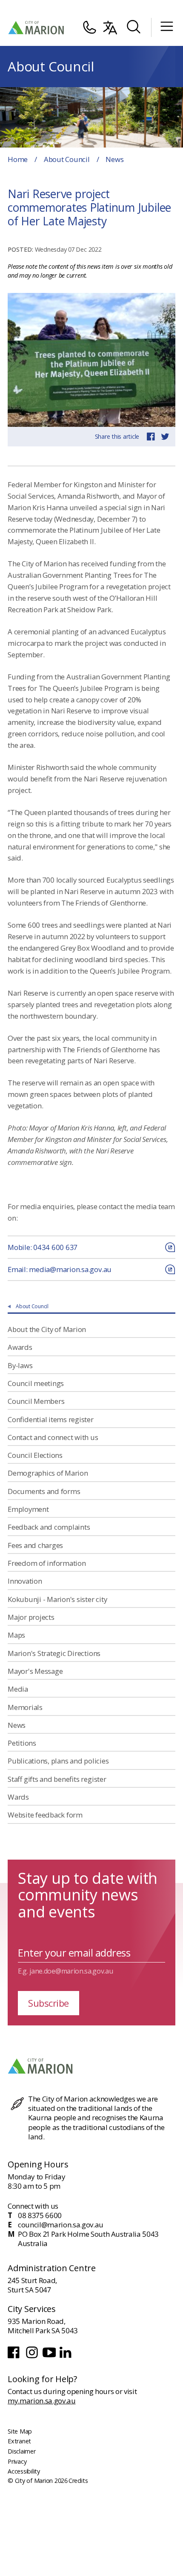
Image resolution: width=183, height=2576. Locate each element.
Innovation (25, 1581)
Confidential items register (51, 1419)
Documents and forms (44, 1491)
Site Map (20, 2431)
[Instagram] (33, 2357)
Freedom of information (47, 1563)
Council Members (36, 1401)
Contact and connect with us (53, 1437)
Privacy (17, 2461)
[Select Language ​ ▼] (110, 28)
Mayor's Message (35, 1671)
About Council (67, 159)
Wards (18, 1797)
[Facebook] (15, 2357)
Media (18, 1689)
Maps (16, 1635)
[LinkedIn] (66, 2357)
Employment (28, 1509)
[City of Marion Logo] (37, 28)
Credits (78, 2481)
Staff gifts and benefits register (57, 1779)
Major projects (31, 1617)
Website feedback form (45, 1815)
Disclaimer (22, 2451)
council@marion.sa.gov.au (61, 2225)
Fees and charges (35, 1545)
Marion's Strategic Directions (54, 1653)
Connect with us (33, 2206)
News (17, 1725)
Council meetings (36, 1383)
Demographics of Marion (48, 1473)
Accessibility (24, 2471)
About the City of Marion (47, 1329)
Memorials (25, 1707)
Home (18, 159)
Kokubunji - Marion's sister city (57, 1599)
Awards (20, 1347)
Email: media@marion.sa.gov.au (60, 1269)
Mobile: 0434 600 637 (43, 1247)
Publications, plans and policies (58, 1761)
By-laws (20, 1365)
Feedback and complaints (49, 1527)
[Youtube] (50, 2357)
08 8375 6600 (40, 2215)
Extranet (19, 2441)
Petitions (22, 1743)
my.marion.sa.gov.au (42, 2401)
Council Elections (35, 1455)
